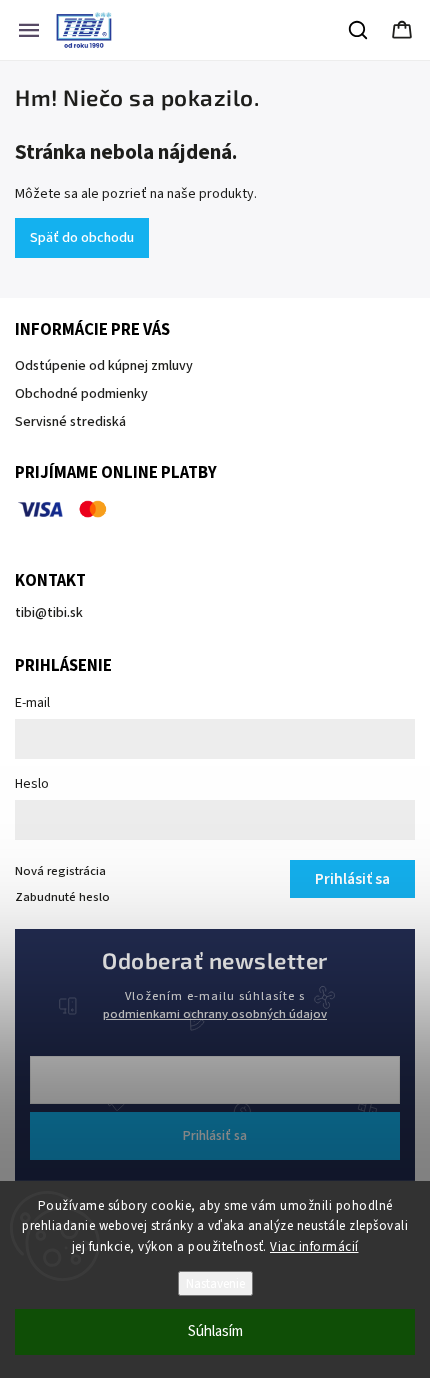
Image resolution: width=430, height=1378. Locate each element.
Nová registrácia (60, 871)
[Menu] (29, 30)
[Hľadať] (359, 30)
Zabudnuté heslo (62, 897)
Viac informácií (314, 1247)
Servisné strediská (70, 422)
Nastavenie (215, 1283)
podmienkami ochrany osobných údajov (215, 1014)
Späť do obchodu (82, 238)
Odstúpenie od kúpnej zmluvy (104, 366)
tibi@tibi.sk (49, 613)
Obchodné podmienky (81, 394)
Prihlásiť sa (215, 1136)
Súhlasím (215, 1331)
